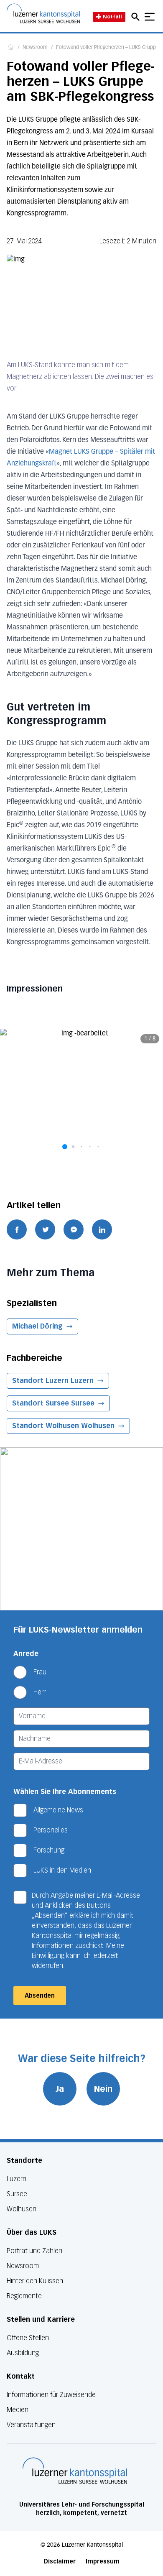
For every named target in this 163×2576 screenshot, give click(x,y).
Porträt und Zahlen (34, 2251)
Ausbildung (23, 2353)
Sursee (17, 2194)
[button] (65, 1147)
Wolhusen (22, 2209)
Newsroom (35, 48)
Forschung (49, 1850)
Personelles (51, 1830)
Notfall (112, 17)
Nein (103, 2089)
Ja (60, 2089)
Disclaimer (60, 2562)
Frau (40, 1672)
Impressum (103, 2562)
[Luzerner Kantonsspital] (75, 2471)
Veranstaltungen (31, 2425)
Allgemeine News (58, 1810)
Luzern (17, 2179)
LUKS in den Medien (62, 1870)
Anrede (26, 1654)
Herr (39, 1692)
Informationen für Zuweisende (51, 2395)
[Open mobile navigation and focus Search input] (137, 17)
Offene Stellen (28, 2338)
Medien (18, 2410)
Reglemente (24, 2296)
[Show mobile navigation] (150, 17)
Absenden (40, 1996)
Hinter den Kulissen (35, 2281)
